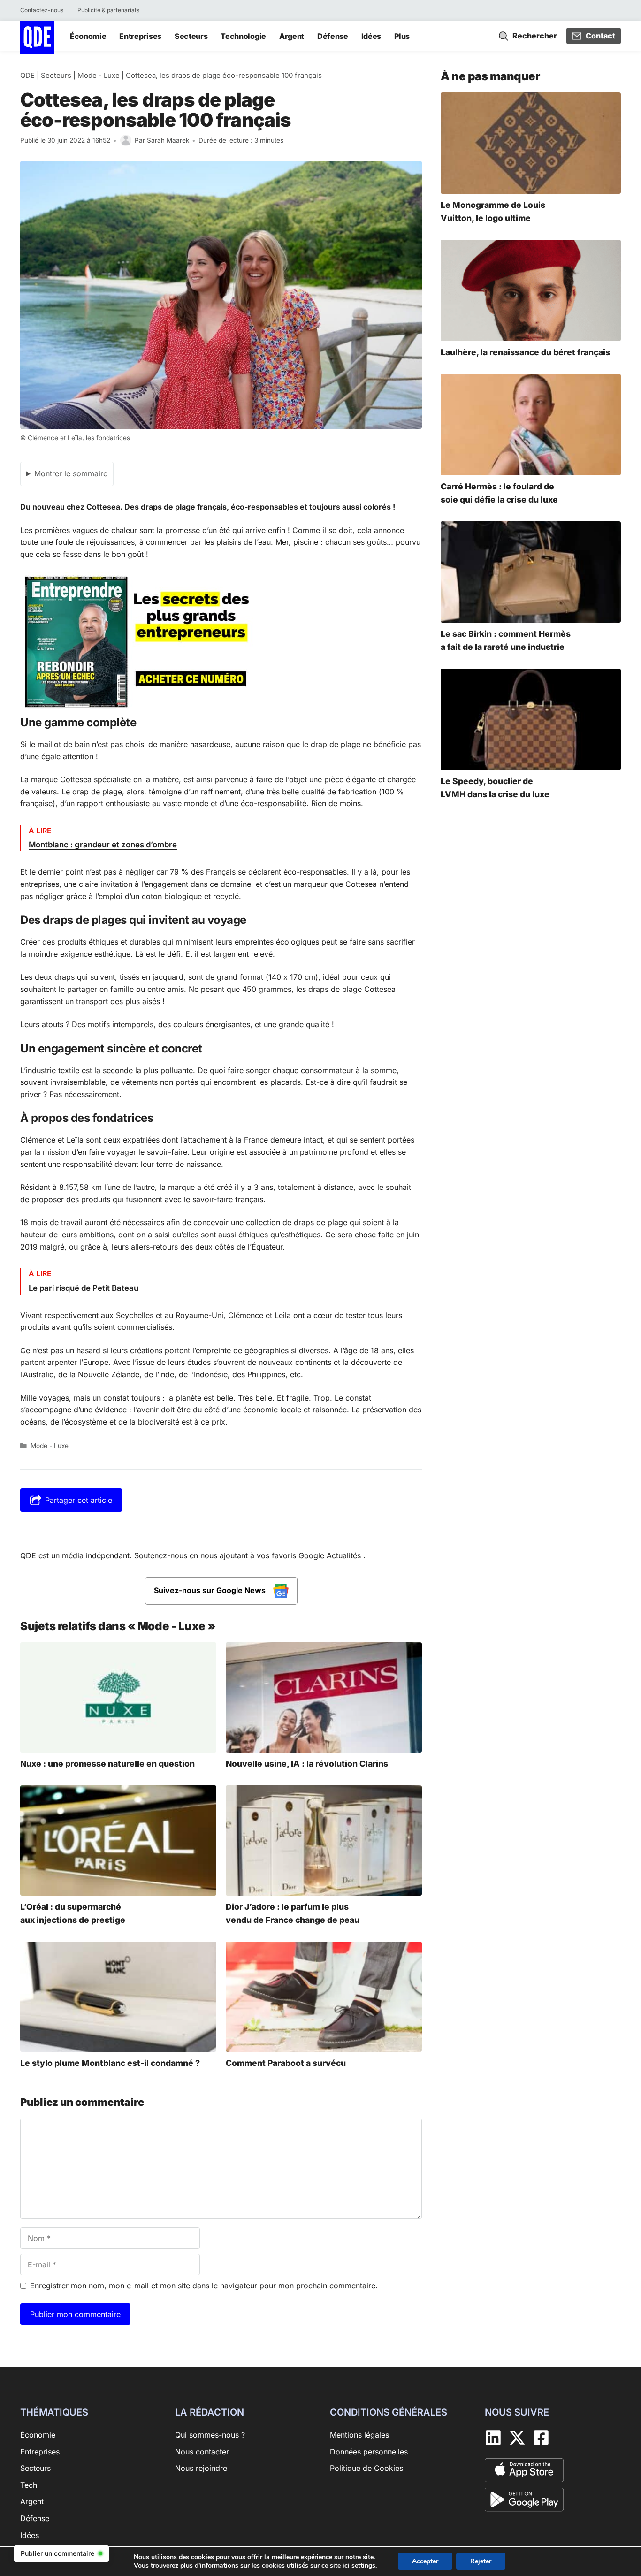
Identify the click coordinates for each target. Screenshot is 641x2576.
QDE (27, 75)
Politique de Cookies (366, 2468)
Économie (88, 36)
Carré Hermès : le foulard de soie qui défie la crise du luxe (499, 493)
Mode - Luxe (99, 75)
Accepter (425, 2561)
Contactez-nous (42, 10)
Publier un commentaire (57, 2553)
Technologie (243, 36)
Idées (371, 36)
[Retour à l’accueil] (37, 37)
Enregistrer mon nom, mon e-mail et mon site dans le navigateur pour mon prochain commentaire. (204, 2286)
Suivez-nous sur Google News (211, 1590)
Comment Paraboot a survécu (286, 2063)
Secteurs (191, 36)
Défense (333, 36)
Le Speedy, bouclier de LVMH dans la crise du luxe (495, 788)
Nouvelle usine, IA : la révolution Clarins (307, 1764)
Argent (292, 36)
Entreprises (140, 36)
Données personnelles (369, 2451)
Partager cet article (79, 1500)
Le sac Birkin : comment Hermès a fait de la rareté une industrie (506, 640)
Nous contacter (202, 2451)
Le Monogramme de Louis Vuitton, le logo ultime (493, 211)
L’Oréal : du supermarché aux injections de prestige (73, 1913)
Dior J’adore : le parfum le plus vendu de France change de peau (293, 1913)
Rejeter (481, 2561)
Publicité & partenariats (108, 10)
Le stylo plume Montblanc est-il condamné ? (110, 2063)
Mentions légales (359, 2435)
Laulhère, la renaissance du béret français (525, 352)
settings (363, 2566)
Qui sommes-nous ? (210, 2435)
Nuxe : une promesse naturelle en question (107, 1764)
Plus (402, 36)
